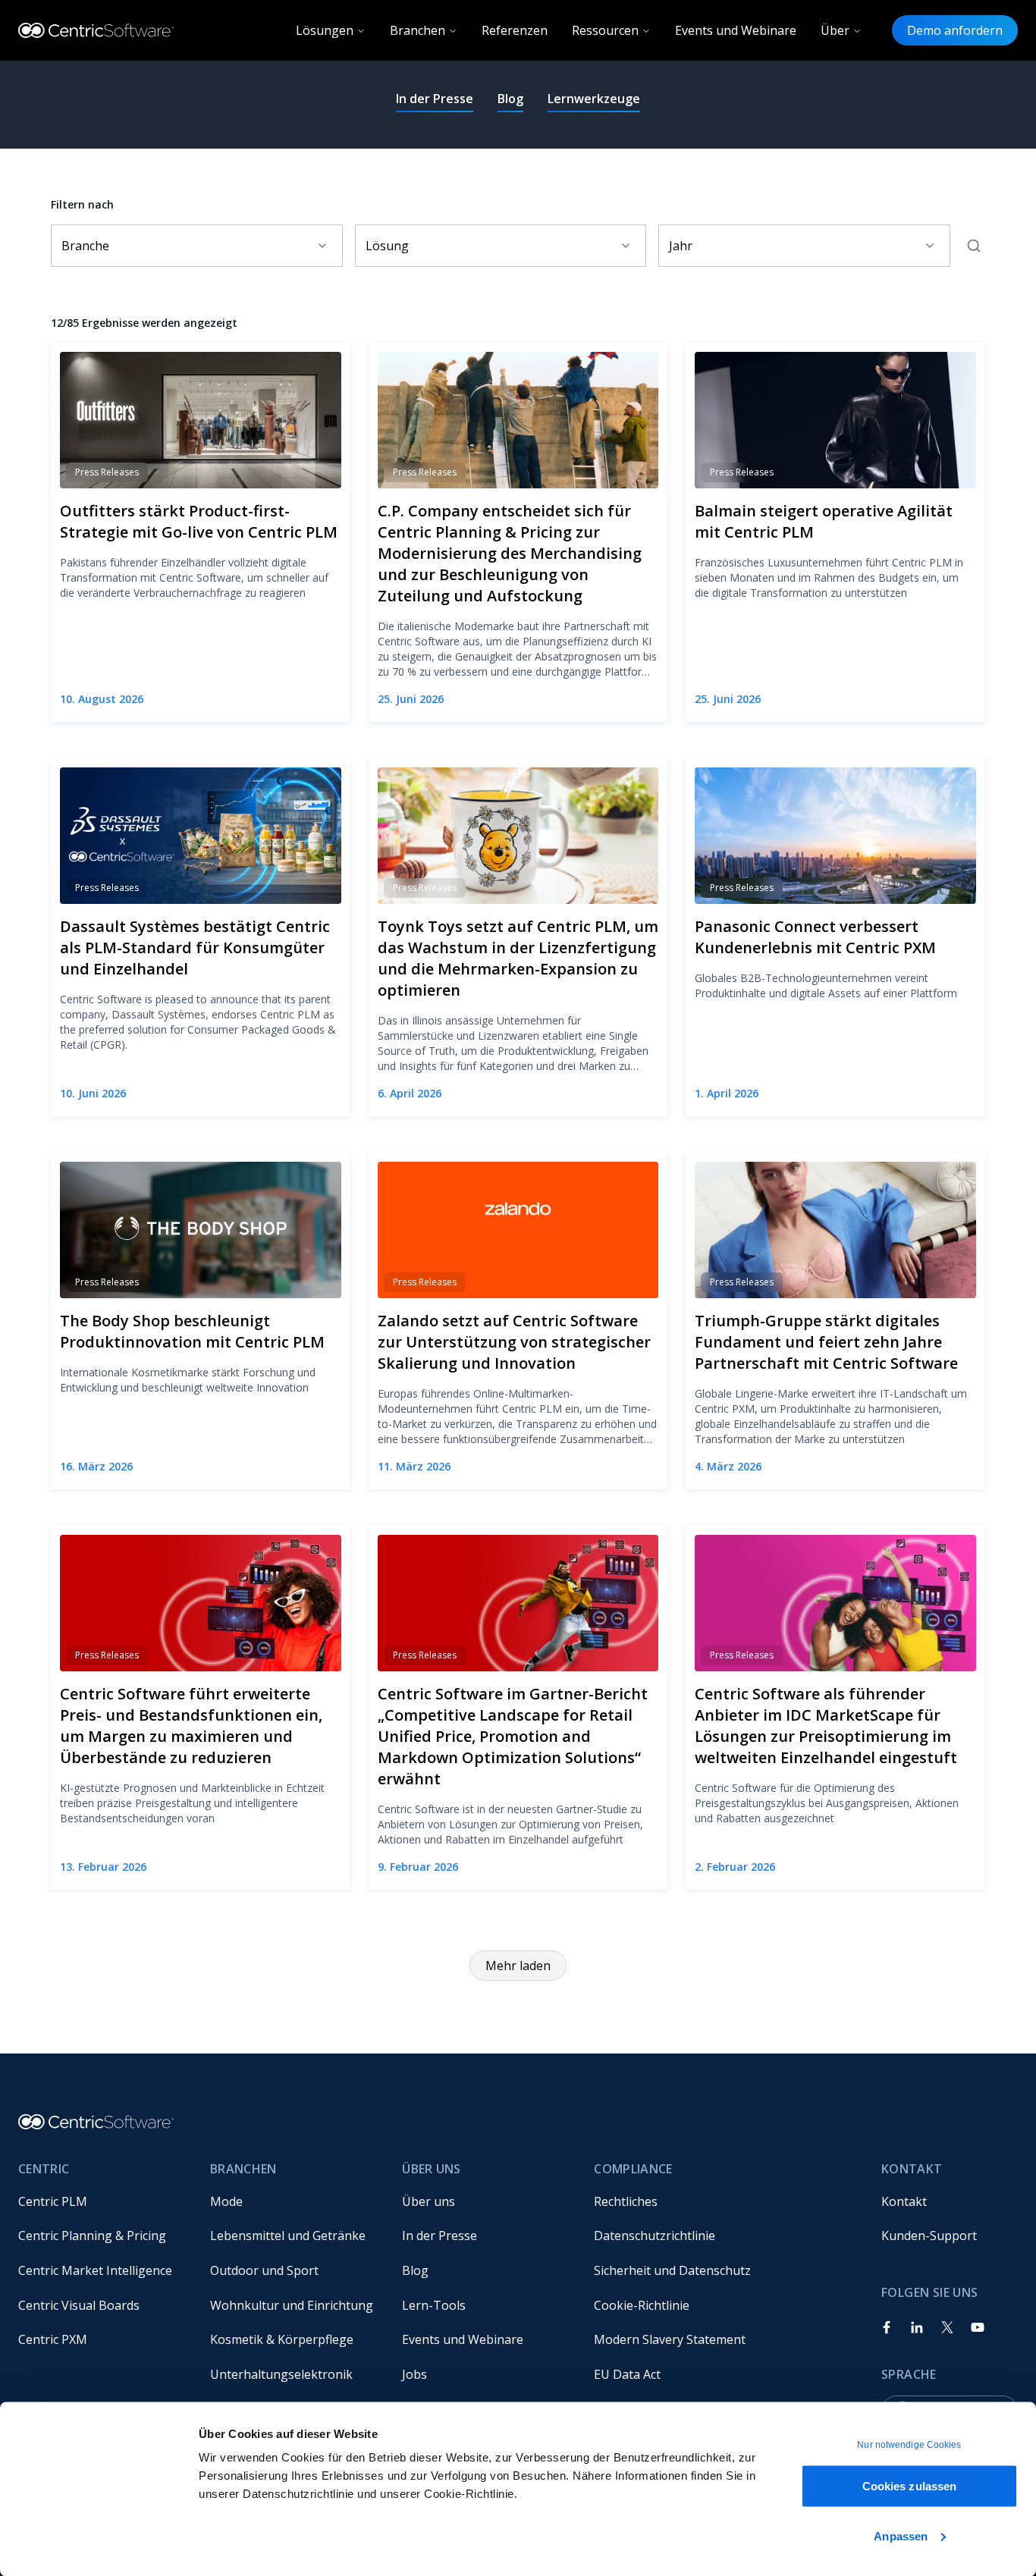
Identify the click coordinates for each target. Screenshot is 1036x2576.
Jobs (414, 2374)
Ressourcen (605, 30)
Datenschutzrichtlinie (655, 2236)
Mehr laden (518, 1966)
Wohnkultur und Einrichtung (292, 2305)
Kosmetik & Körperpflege (282, 2339)
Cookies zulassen (910, 2486)
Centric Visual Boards (79, 2305)
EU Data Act (627, 2374)
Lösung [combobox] (387, 246)
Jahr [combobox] (681, 246)
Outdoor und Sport (264, 2270)
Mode (226, 2201)
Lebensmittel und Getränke (288, 2236)
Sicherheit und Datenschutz (672, 2270)
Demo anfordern (955, 30)
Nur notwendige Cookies (909, 2445)
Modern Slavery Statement (670, 2339)
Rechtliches (626, 2201)
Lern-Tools (434, 2305)
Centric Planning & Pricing (92, 2236)
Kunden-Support (929, 2236)
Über (835, 30)
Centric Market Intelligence (95, 2270)
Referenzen (515, 30)
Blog (510, 99)
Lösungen (325, 30)
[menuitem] (102, 2201)
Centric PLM (53, 2201)
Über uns (429, 2201)
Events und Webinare (736, 30)
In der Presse (435, 99)
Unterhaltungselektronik (281, 2374)
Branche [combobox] (85, 246)
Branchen (418, 30)
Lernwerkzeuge (594, 99)
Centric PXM (53, 2339)
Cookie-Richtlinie (642, 2305)
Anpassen (901, 2535)
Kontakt (904, 2201)
